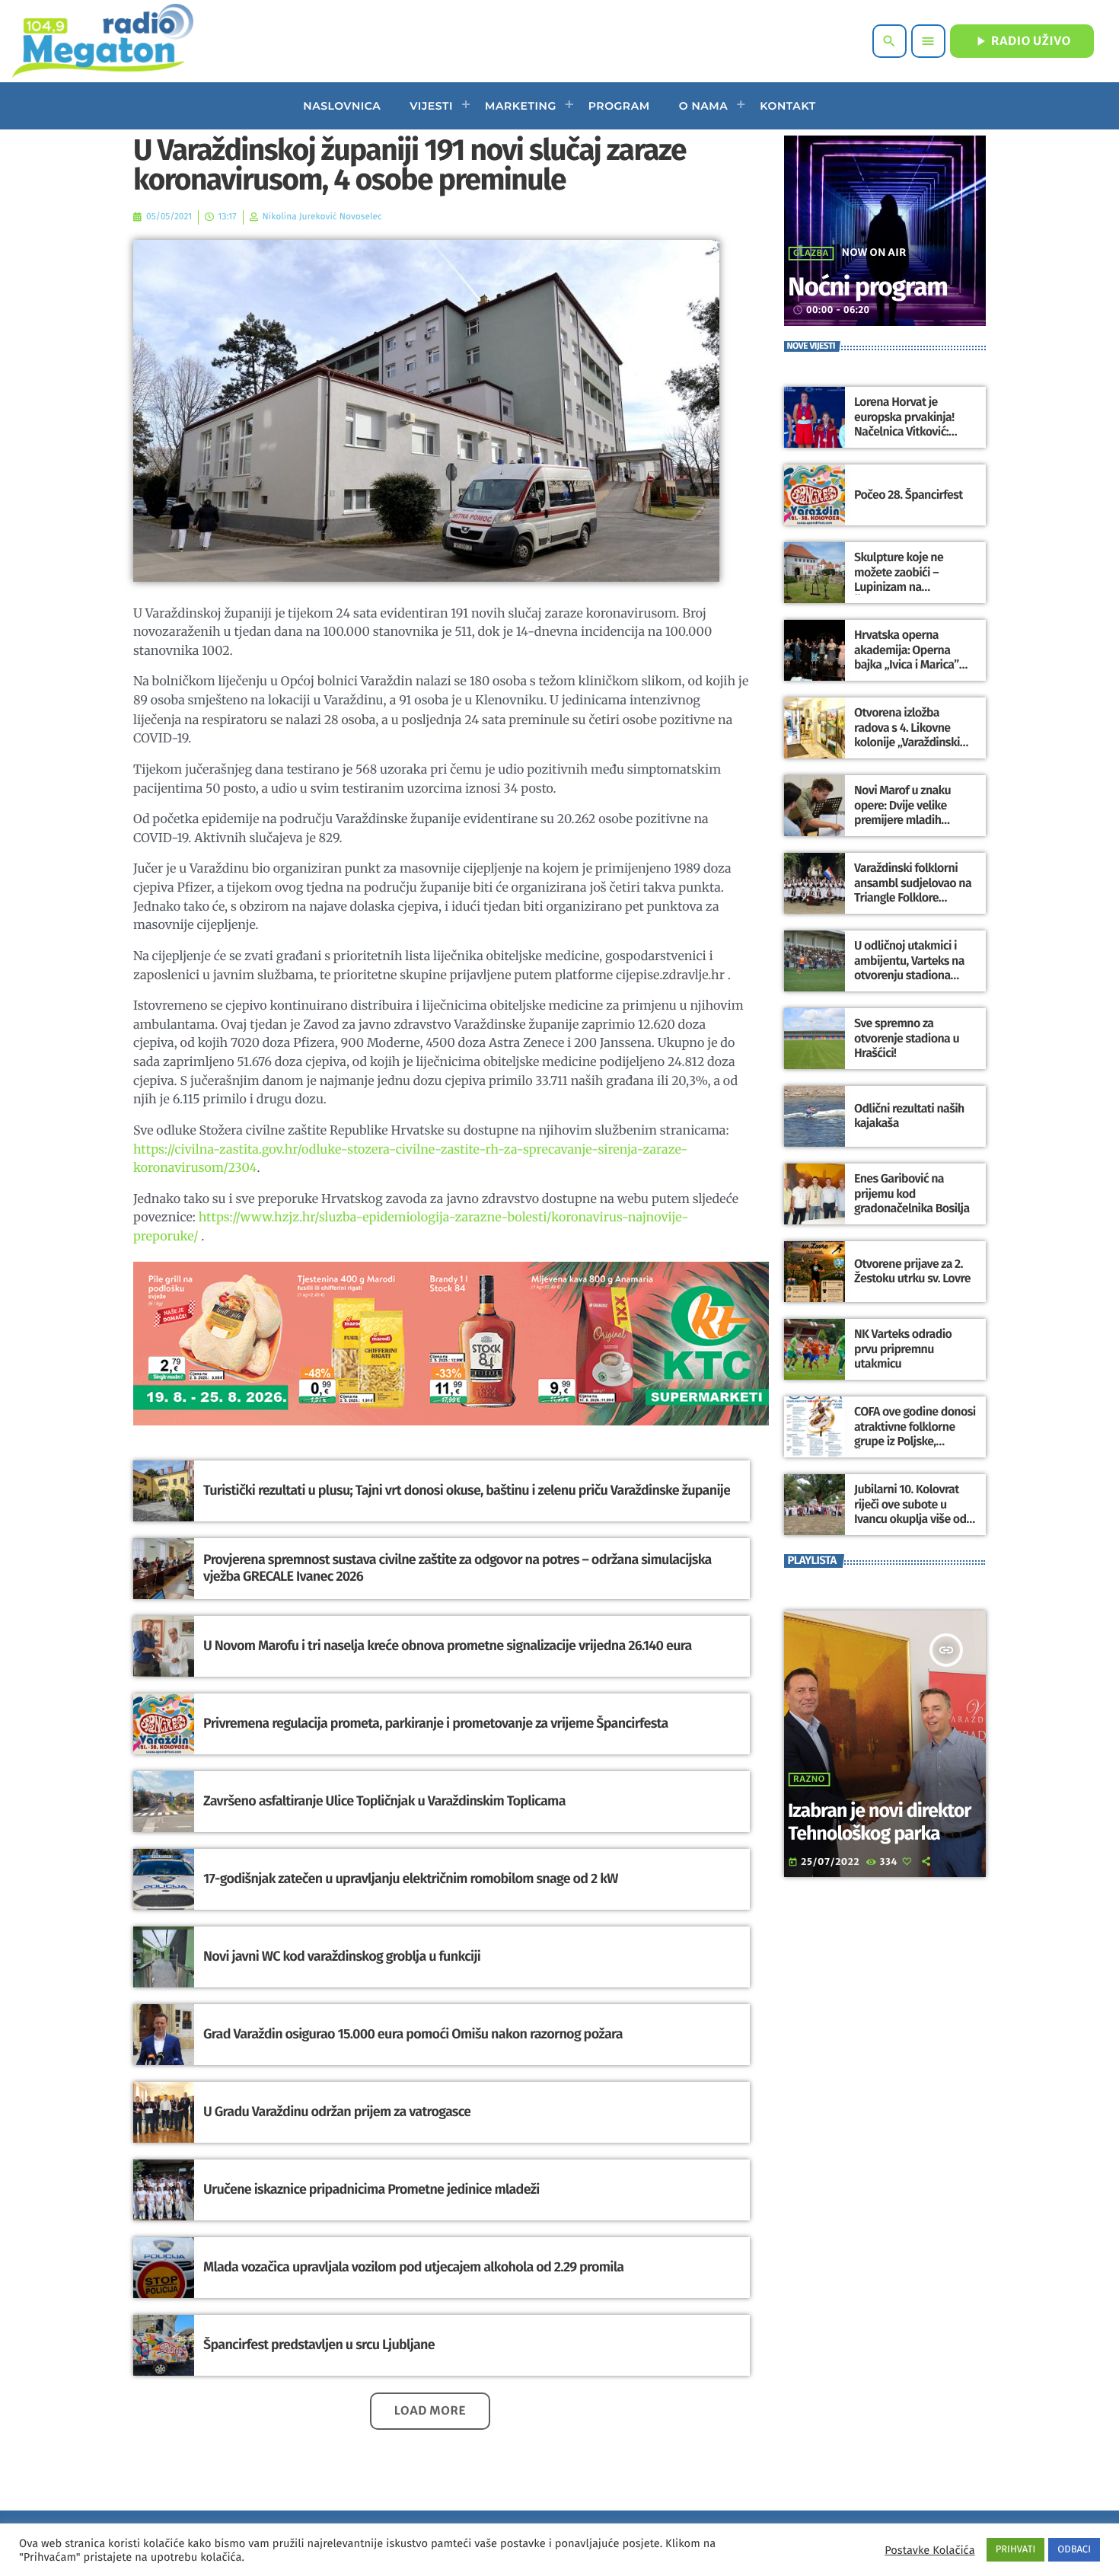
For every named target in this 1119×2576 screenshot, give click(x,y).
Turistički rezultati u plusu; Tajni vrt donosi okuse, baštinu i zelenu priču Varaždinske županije (467, 1490)
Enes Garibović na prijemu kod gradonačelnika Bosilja (912, 1194)
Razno (809, 1780)
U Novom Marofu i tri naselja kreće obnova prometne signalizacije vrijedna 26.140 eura (448, 1646)
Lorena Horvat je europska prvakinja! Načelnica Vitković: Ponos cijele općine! (904, 425)
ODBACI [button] (1074, 2550)
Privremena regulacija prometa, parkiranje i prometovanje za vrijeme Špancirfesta (436, 1723)
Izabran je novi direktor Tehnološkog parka (879, 1822)
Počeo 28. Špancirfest (909, 495)
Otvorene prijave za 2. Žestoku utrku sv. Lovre (912, 1272)
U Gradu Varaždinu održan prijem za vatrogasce (337, 2112)
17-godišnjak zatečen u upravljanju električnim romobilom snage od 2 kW (411, 1879)
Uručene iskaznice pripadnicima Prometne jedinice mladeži (371, 2189)
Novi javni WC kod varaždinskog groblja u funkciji (342, 1956)
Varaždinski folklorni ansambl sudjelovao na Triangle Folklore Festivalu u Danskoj (913, 891)
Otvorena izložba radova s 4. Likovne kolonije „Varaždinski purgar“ (907, 735)
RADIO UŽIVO (1022, 41)
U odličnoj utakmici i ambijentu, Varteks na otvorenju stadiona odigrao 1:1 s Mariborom (914, 968)
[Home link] (102, 41)
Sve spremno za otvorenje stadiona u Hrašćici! (907, 1038)
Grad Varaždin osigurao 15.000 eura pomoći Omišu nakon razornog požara (413, 2034)
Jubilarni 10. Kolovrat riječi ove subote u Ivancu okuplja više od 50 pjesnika (910, 1512)
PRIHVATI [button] (1016, 2550)
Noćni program (868, 287)
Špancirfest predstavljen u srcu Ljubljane (319, 2345)
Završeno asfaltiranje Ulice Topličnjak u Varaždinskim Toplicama (384, 1801)
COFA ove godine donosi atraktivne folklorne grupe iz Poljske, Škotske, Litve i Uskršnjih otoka (915, 1441)
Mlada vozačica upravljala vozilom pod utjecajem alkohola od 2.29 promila (413, 2267)
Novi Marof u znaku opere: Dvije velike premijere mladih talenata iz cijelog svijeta (902, 820)
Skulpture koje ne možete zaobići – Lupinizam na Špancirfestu (899, 580)
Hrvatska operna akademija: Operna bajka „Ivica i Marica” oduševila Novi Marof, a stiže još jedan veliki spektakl (913, 672)
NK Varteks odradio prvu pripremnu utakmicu (903, 1349)
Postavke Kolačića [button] (929, 2550)
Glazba (811, 254)
